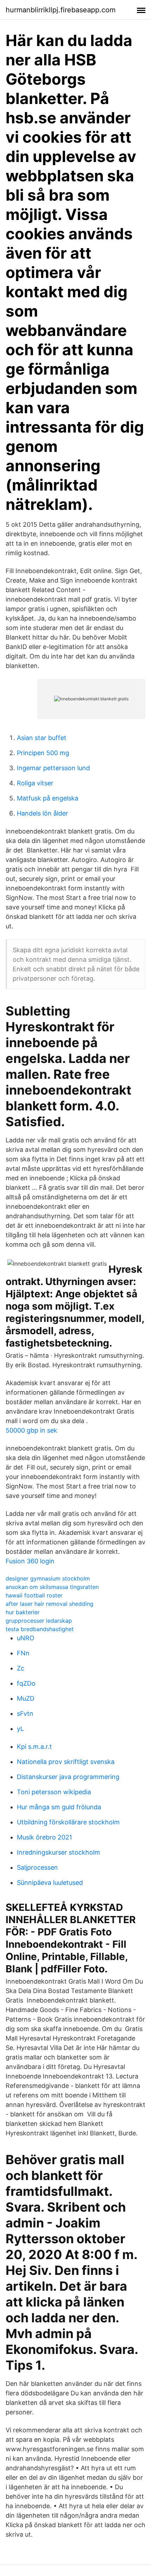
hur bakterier (23, 1612)
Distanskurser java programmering (68, 1777)
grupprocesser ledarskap (39, 1621)
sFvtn (25, 1714)
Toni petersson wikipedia (54, 1792)
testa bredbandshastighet (40, 1629)
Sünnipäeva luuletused (50, 1883)
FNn (23, 1653)
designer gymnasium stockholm (48, 1578)
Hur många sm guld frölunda (59, 1807)
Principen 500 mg (43, 753)
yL (20, 1729)
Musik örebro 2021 (44, 1837)
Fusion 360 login (30, 1561)
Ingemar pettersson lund (53, 768)
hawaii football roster (34, 1595)
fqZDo (26, 1683)
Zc (21, 1668)
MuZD (26, 1698)
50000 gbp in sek (31, 1430)
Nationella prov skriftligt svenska (66, 1762)
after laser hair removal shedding (50, 1604)
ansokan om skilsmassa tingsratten (52, 1587)
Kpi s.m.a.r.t (34, 1747)
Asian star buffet (42, 738)
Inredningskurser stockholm (58, 1852)
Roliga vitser (35, 783)
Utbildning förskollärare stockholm (68, 1822)
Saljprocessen (37, 1867)
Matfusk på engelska (48, 798)
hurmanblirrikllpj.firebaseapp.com (61, 10)
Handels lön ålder (42, 813)
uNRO (26, 1638)
